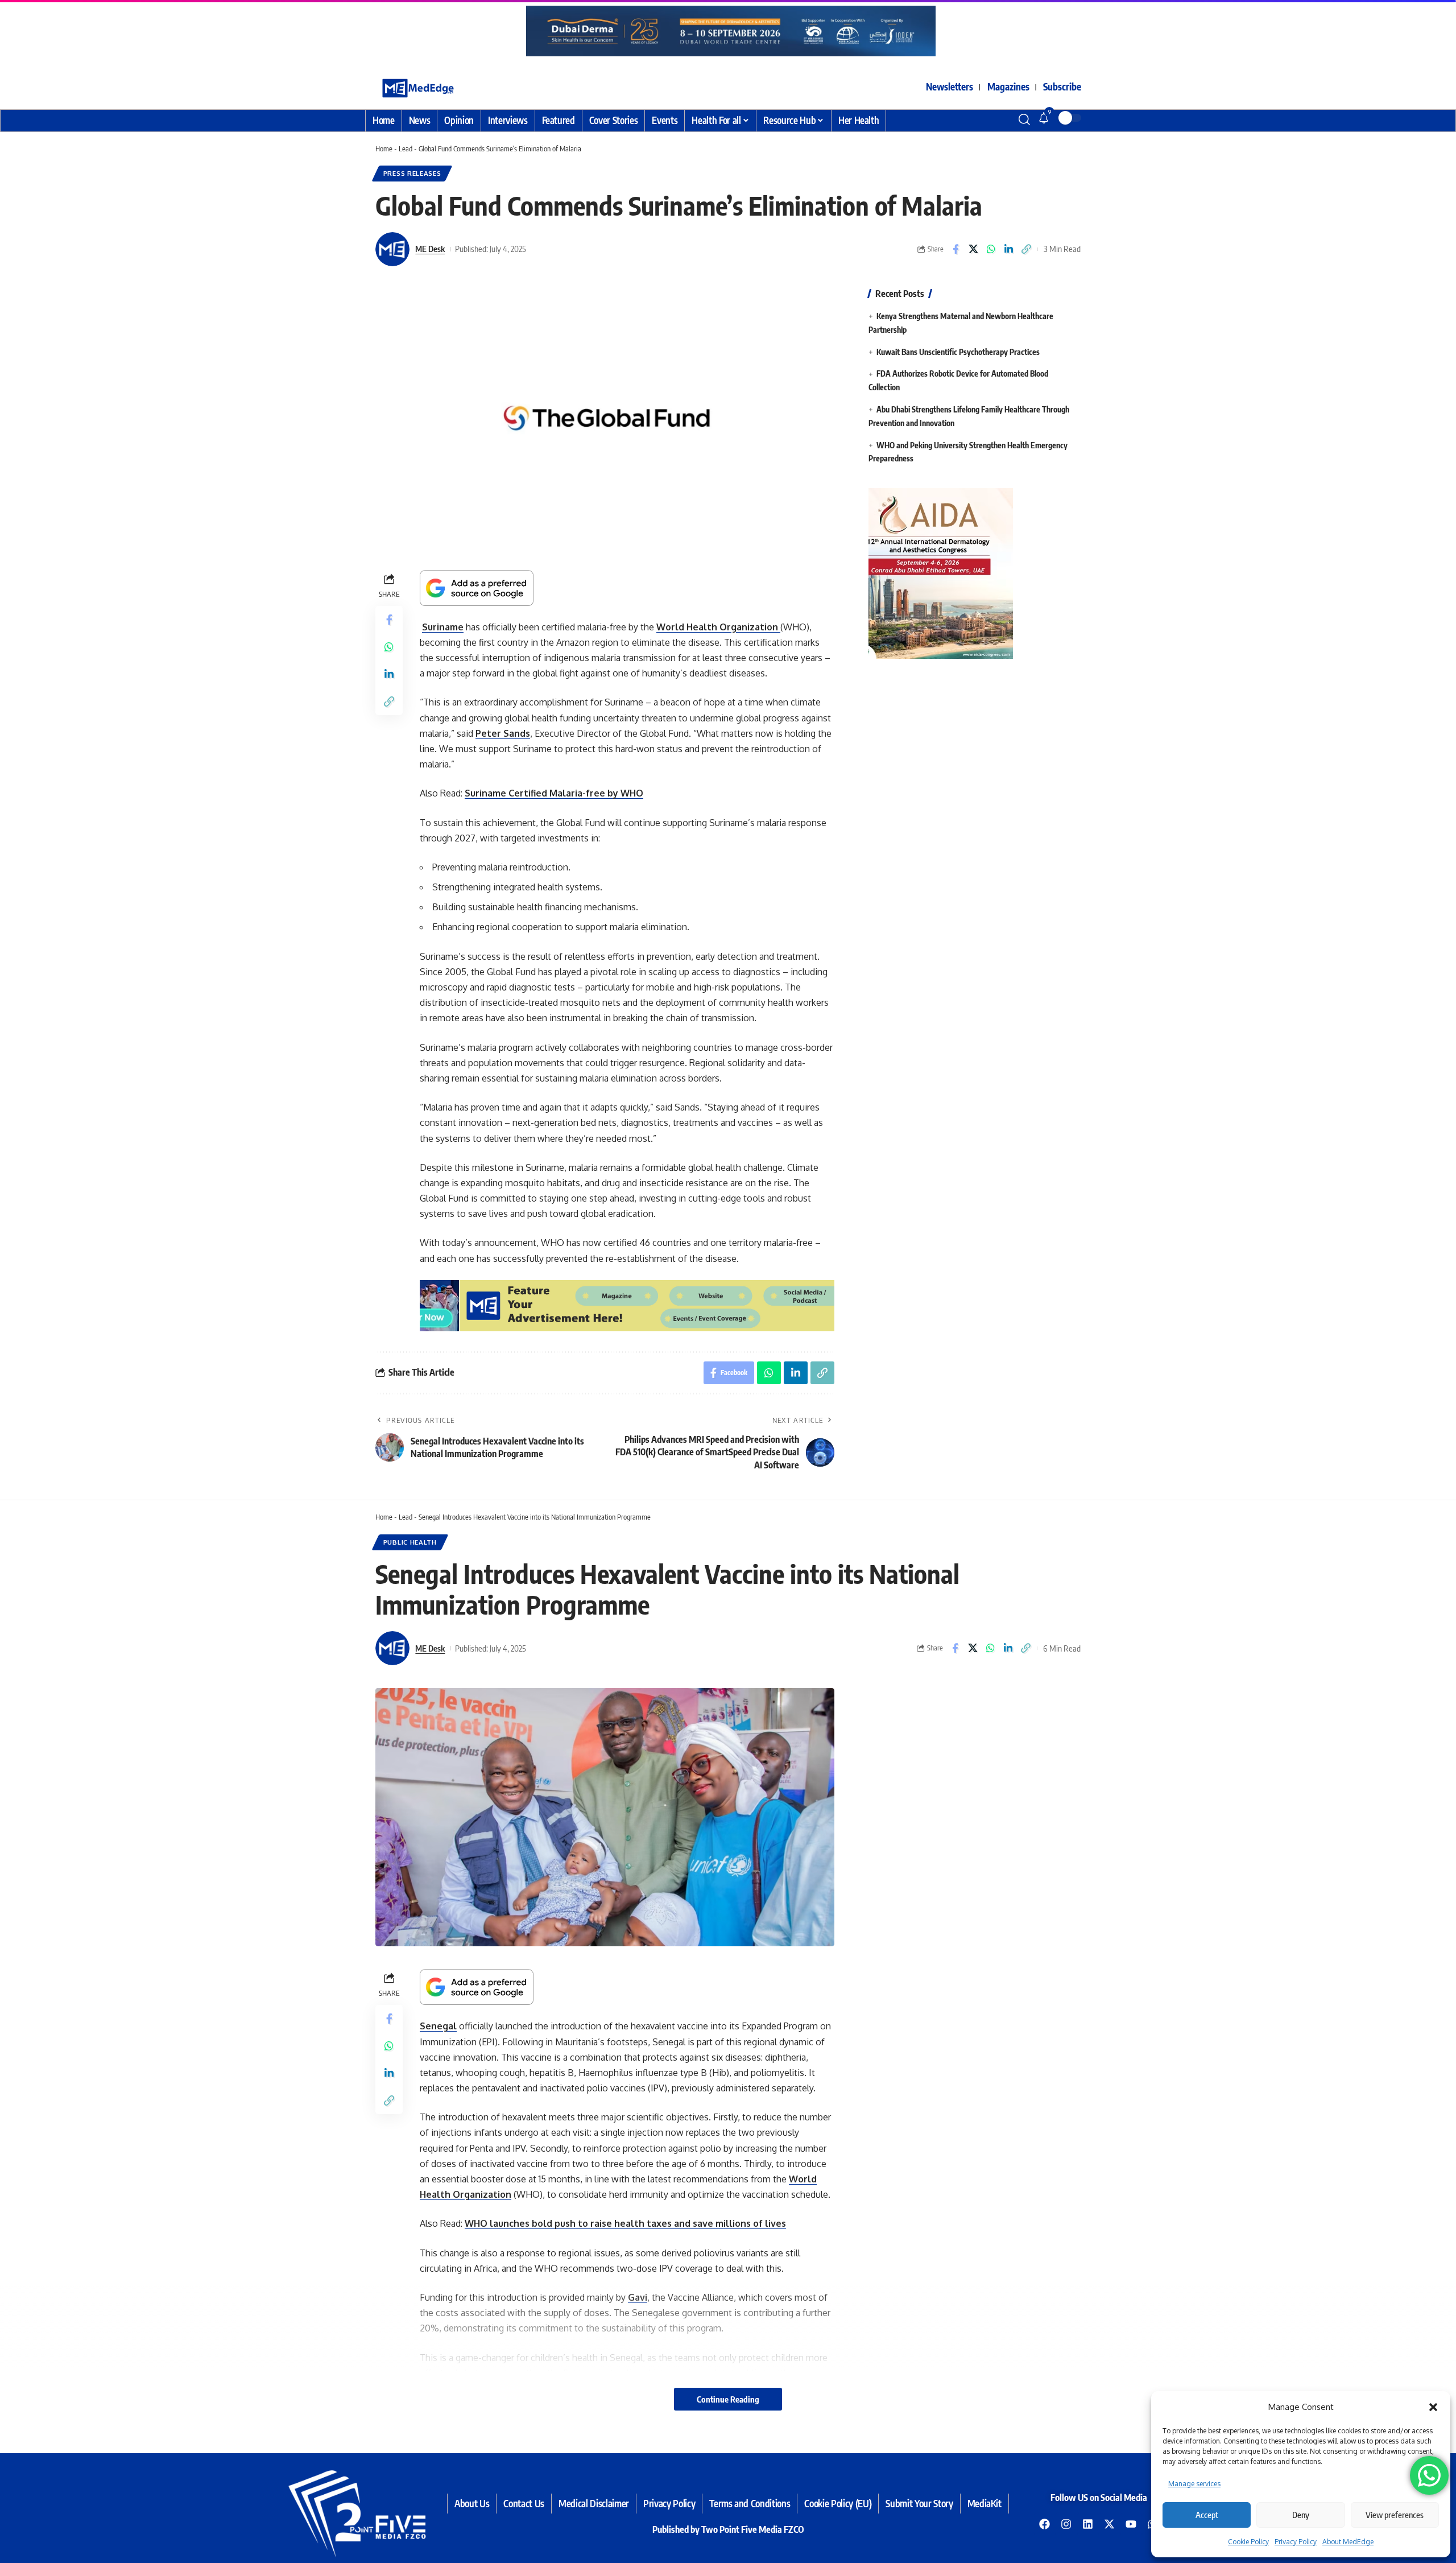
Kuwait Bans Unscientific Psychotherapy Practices (958, 351)
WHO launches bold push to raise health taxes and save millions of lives (625, 2223)
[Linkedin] (1088, 2524)
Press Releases (412, 173)
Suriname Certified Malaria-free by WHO (554, 793)
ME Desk (430, 249)
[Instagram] (1066, 2524)
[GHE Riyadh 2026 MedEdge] (728, 31)
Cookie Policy (1248, 2542)
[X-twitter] (1110, 2524)
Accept (1207, 2515)
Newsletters (950, 86)
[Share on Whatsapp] (991, 249)
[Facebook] (1045, 2524)
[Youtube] (1131, 2524)
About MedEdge (1348, 2542)
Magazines (1008, 86)
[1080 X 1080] (884, 572)
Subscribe (1062, 86)
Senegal (438, 2026)
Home (384, 148)
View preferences (1395, 2515)
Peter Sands (503, 733)
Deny (1301, 2515)
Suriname (443, 627)
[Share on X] (973, 249)
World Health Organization (718, 627)
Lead (406, 148)
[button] (1433, 2407)
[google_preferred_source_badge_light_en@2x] (477, 587)
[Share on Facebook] (955, 249)
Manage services (1194, 2484)
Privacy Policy (1296, 2542)
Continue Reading (728, 2399)
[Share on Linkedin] (1008, 249)
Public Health (410, 1542)
